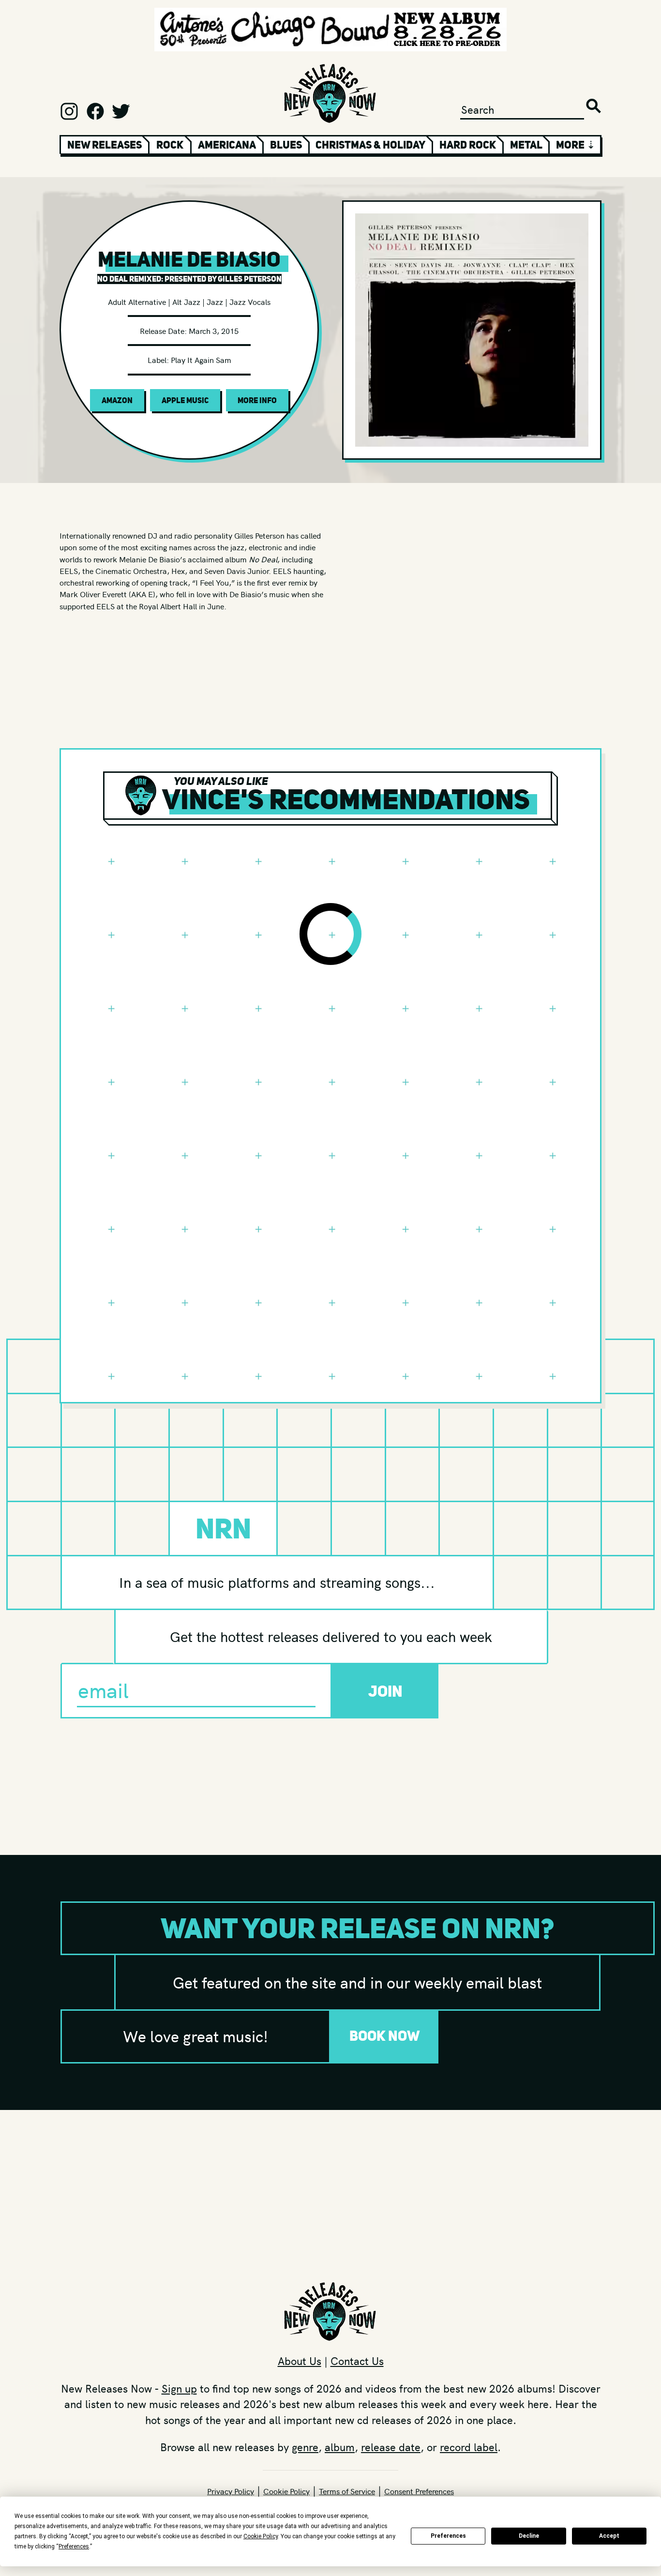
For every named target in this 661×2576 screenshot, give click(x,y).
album (340, 2447)
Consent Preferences (419, 2491)
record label (469, 2447)
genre (305, 2447)
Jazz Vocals (250, 301)
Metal (526, 145)
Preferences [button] (74, 2546)
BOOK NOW (385, 2036)
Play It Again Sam (201, 360)
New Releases (105, 145)
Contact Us (357, 2361)
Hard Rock (468, 145)
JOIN (385, 1691)
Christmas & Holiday (370, 145)
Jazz (215, 301)
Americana (227, 145)
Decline (529, 2536)
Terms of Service (347, 2491)
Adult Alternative (137, 301)
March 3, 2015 (214, 331)
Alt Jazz (186, 301)
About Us (300, 2361)
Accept (609, 2536)
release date (391, 2447)
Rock (170, 145)
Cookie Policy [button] (261, 2536)
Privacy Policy (231, 2491)
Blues (286, 145)
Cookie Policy (286, 2491)
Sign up (179, 2388)
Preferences (448, 2536)
